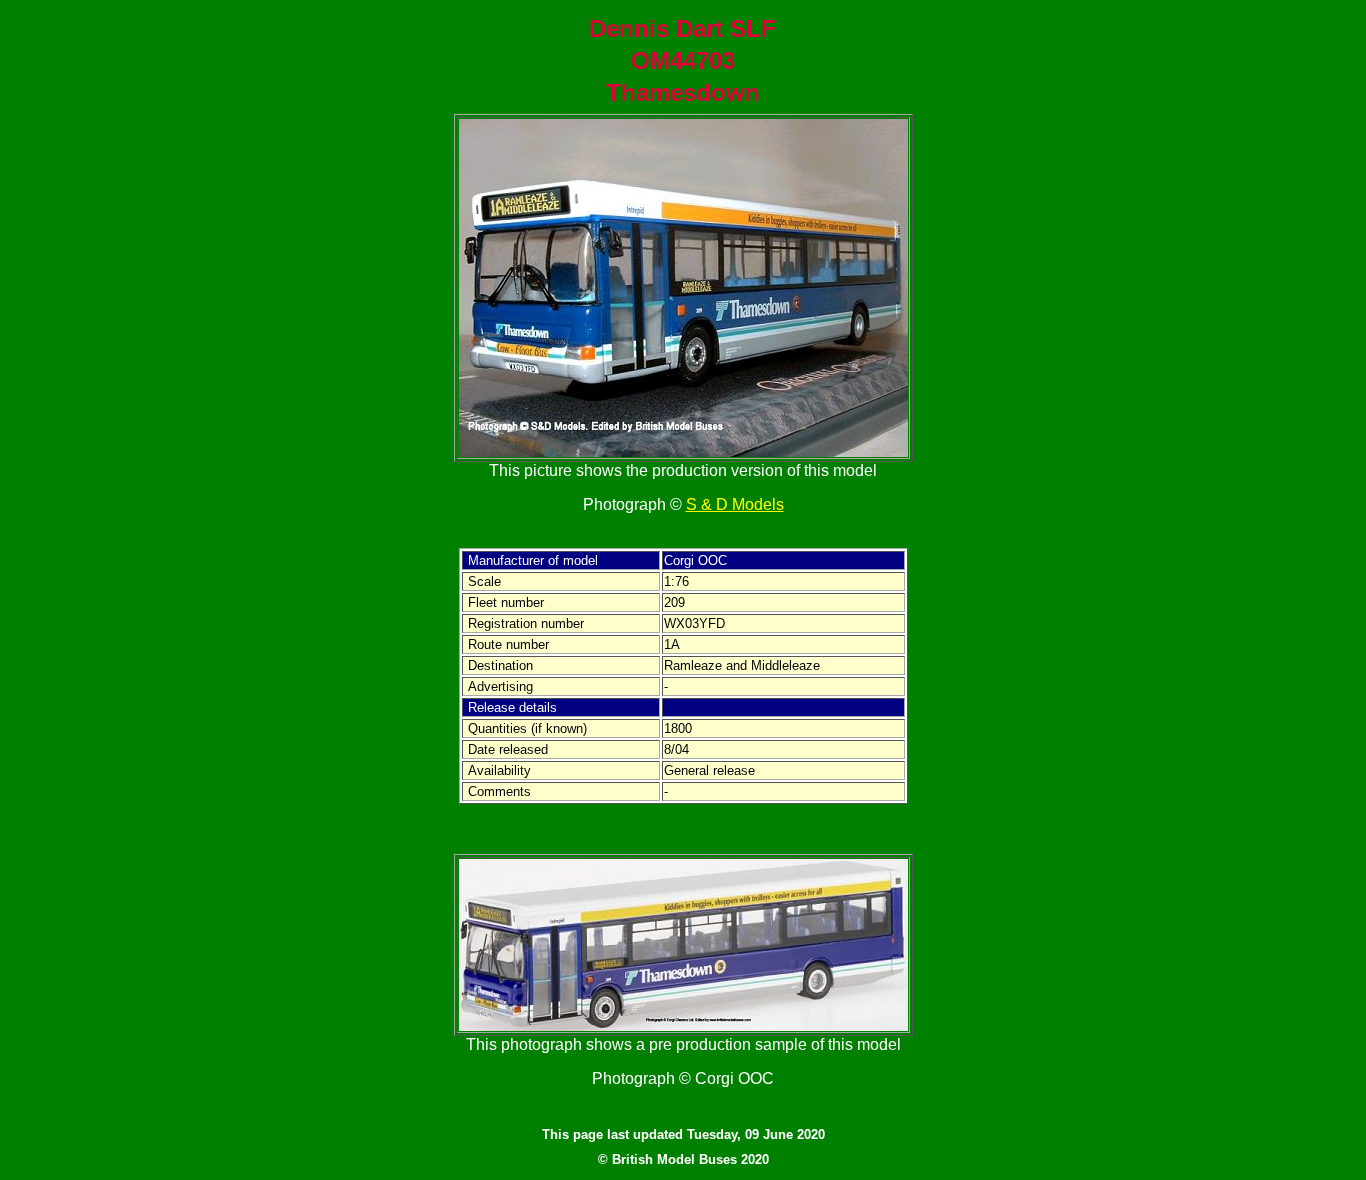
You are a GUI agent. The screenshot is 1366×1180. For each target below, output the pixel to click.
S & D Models (735, 504)
